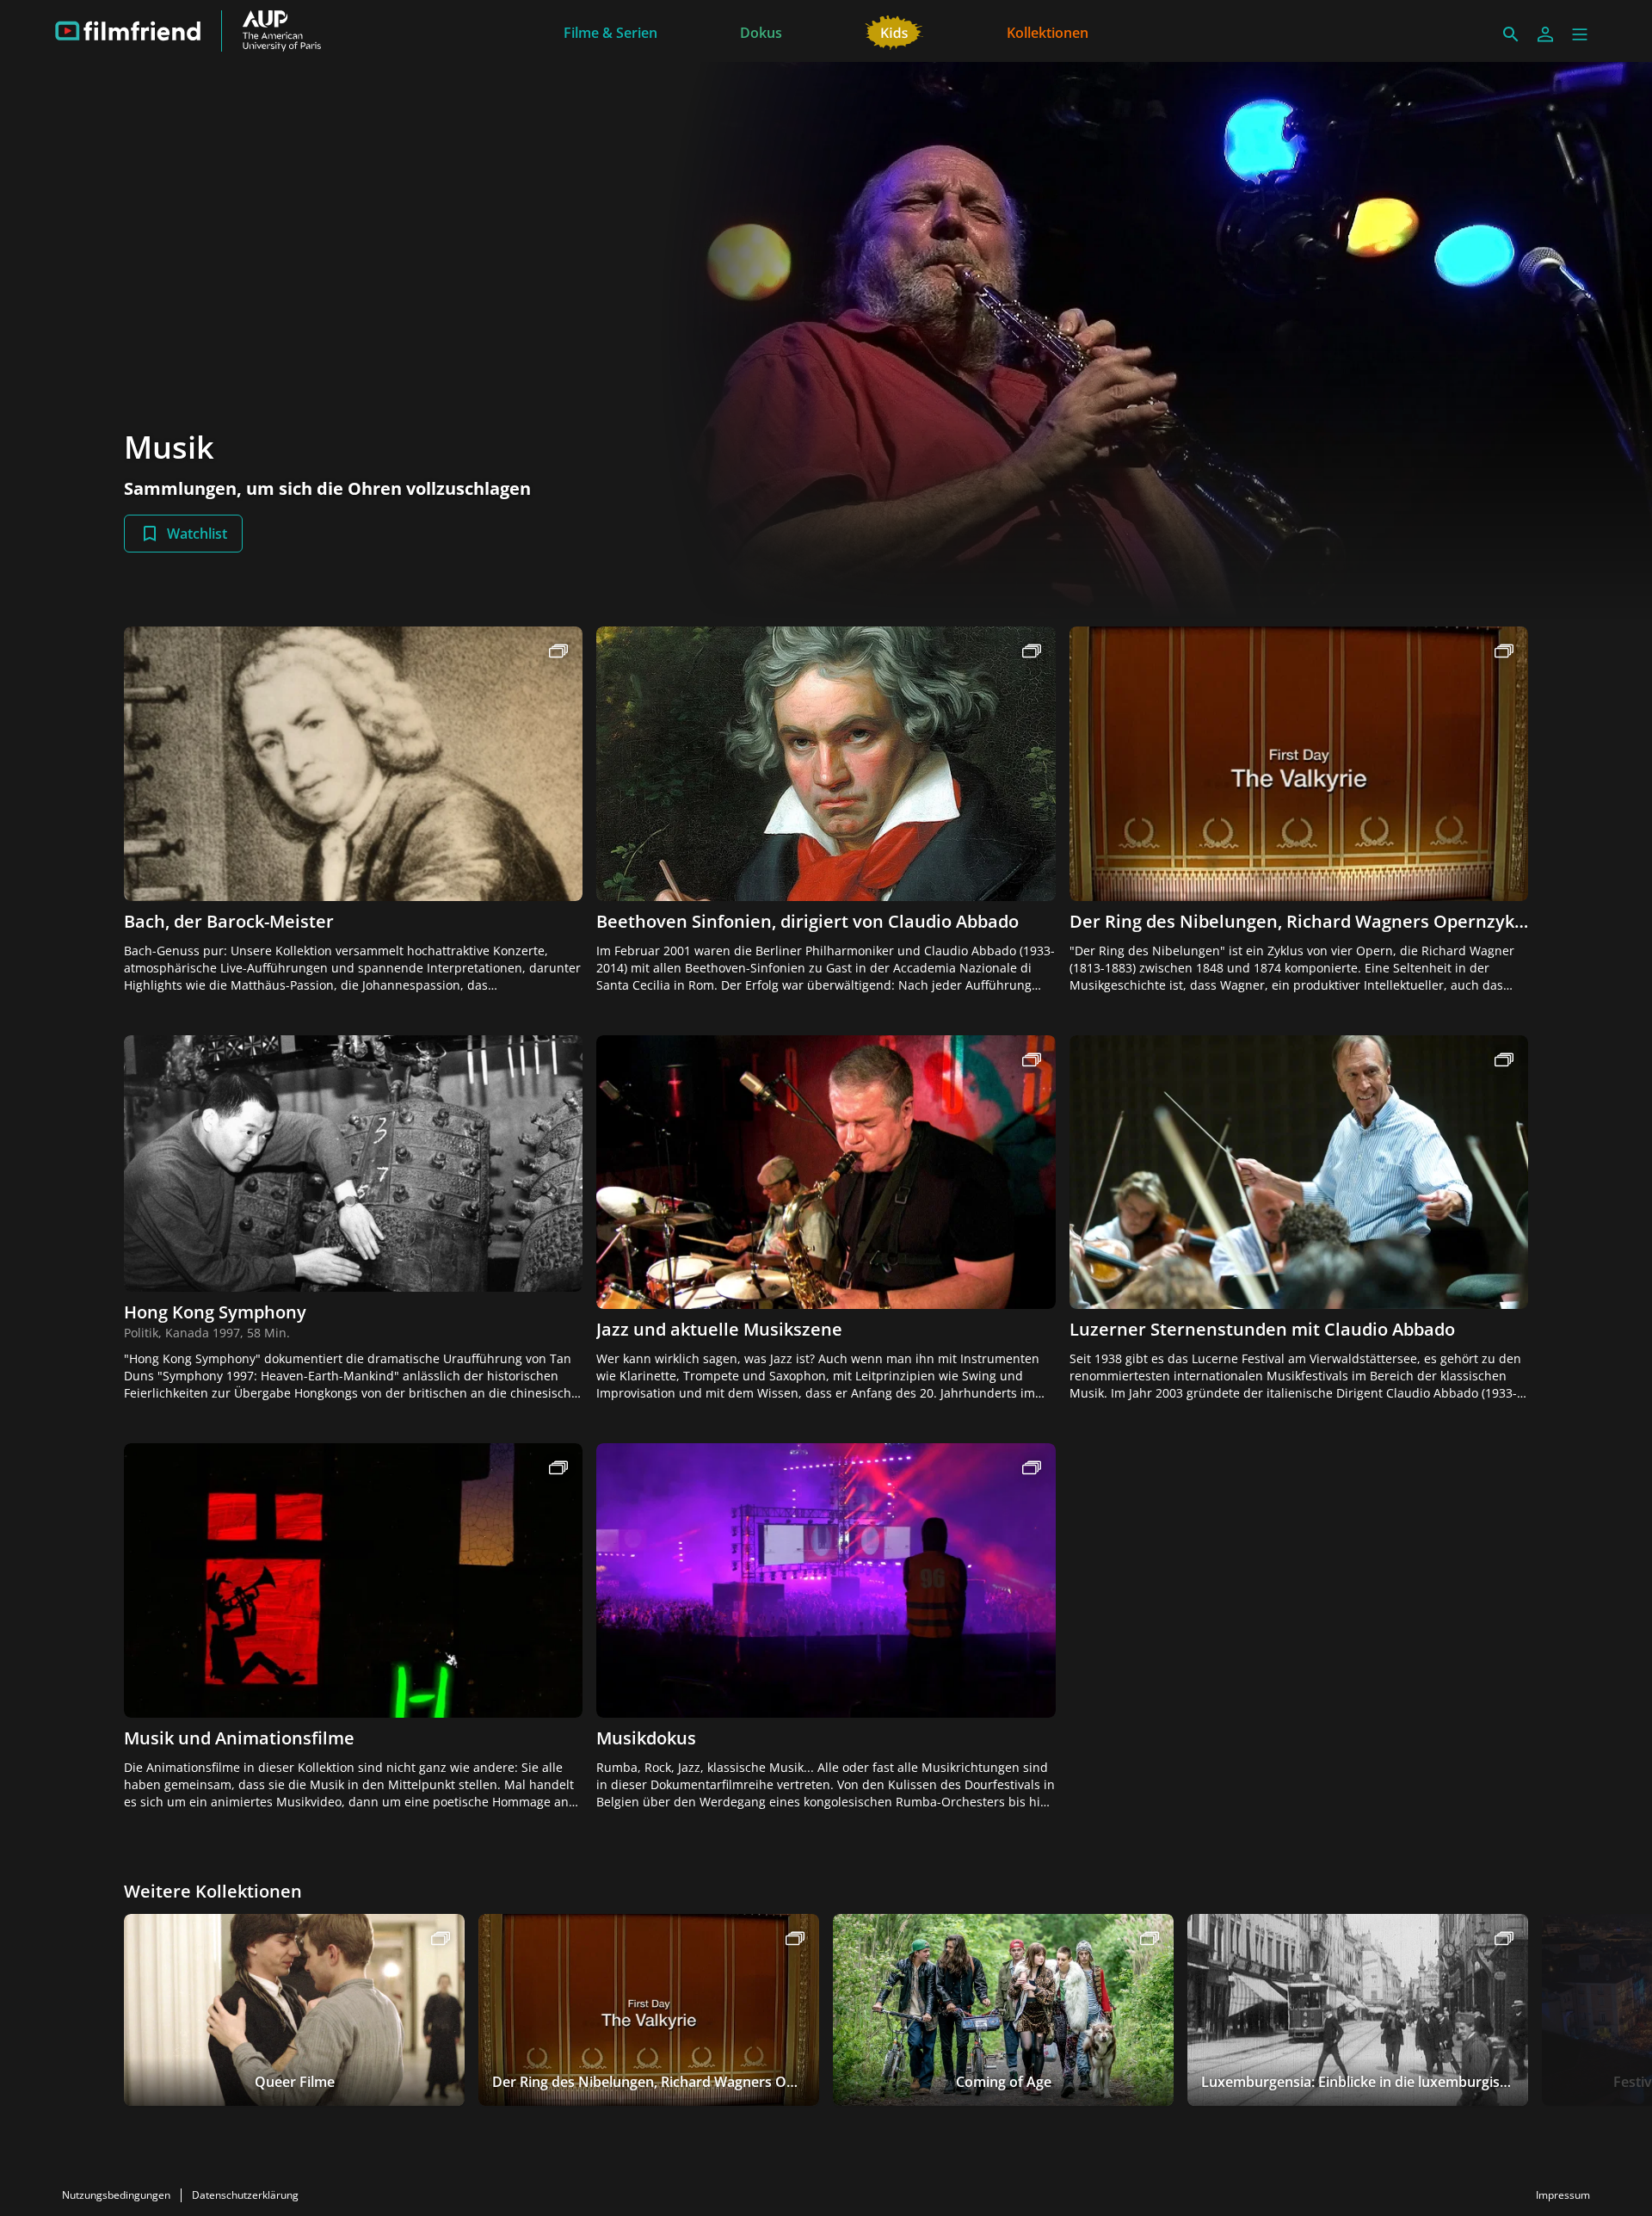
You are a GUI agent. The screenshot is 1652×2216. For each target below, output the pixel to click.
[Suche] (1511, 34)
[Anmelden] (1545, 34)
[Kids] (894, 31)
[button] (1580, 34)
